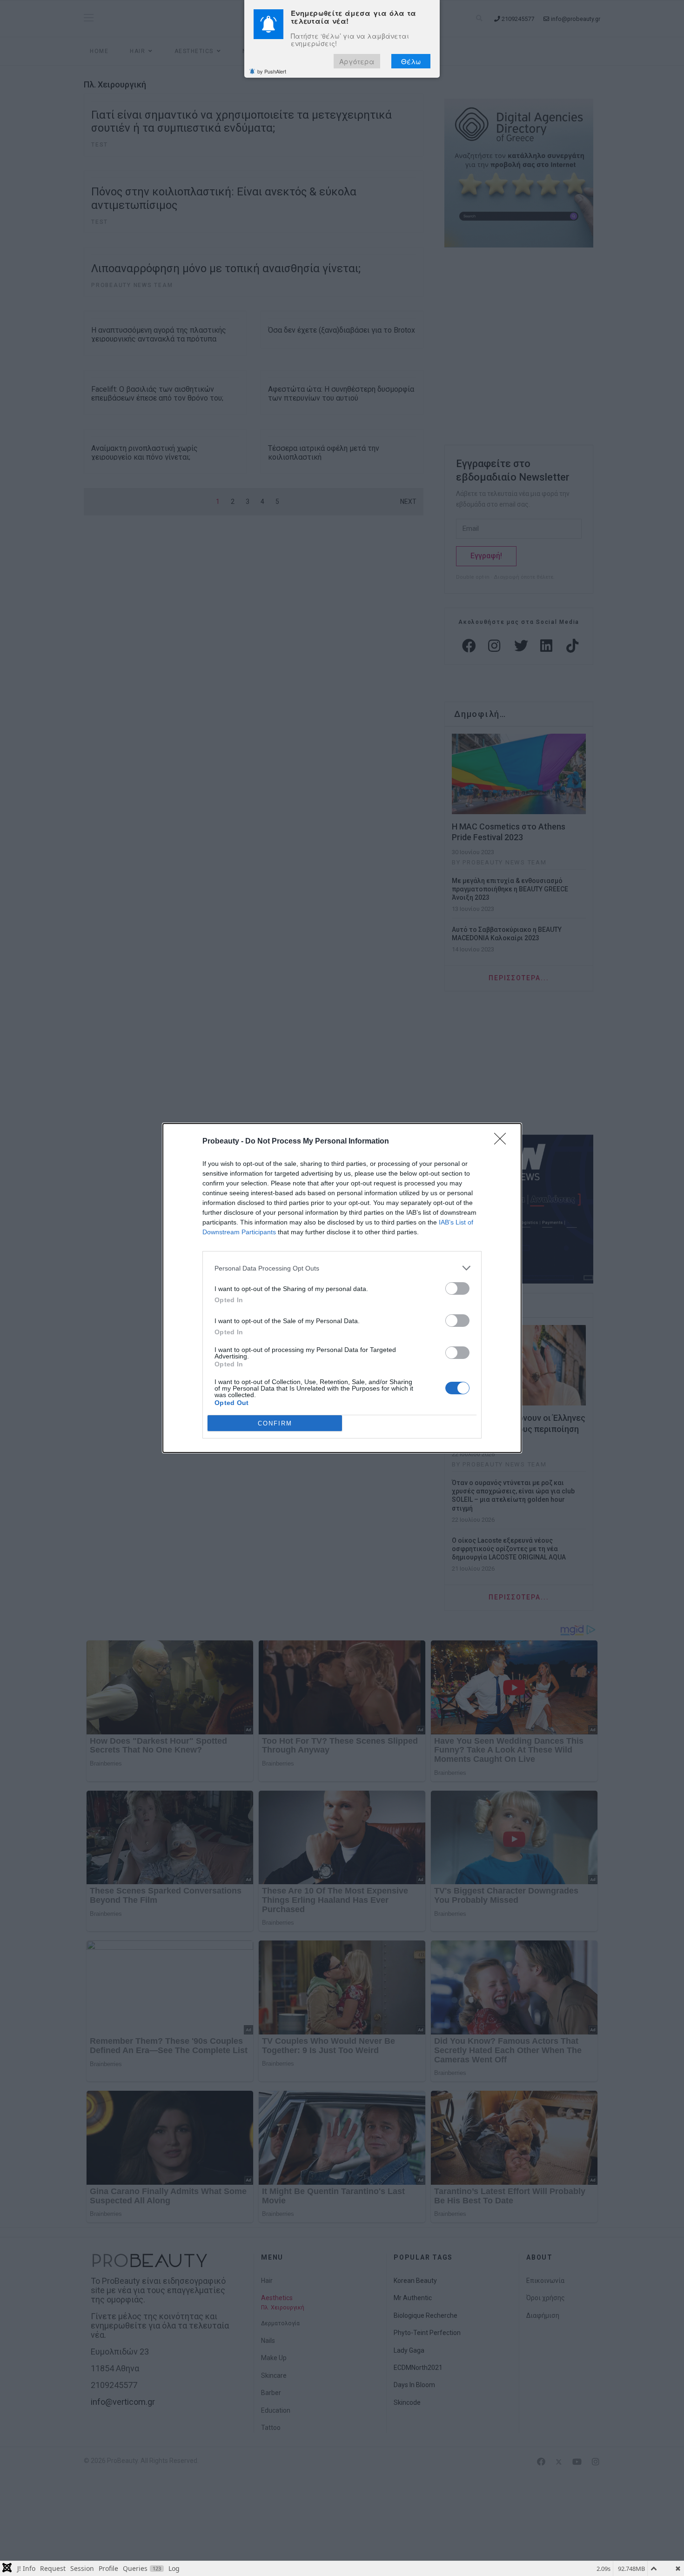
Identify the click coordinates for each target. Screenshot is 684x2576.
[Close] (503, 1142)
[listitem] (342, 1268)
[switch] (457, 1288)
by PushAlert (272, 72)
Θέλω (411, 62)
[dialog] (342, 1288)
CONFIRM (275, 1423)
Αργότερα (357, 62)
